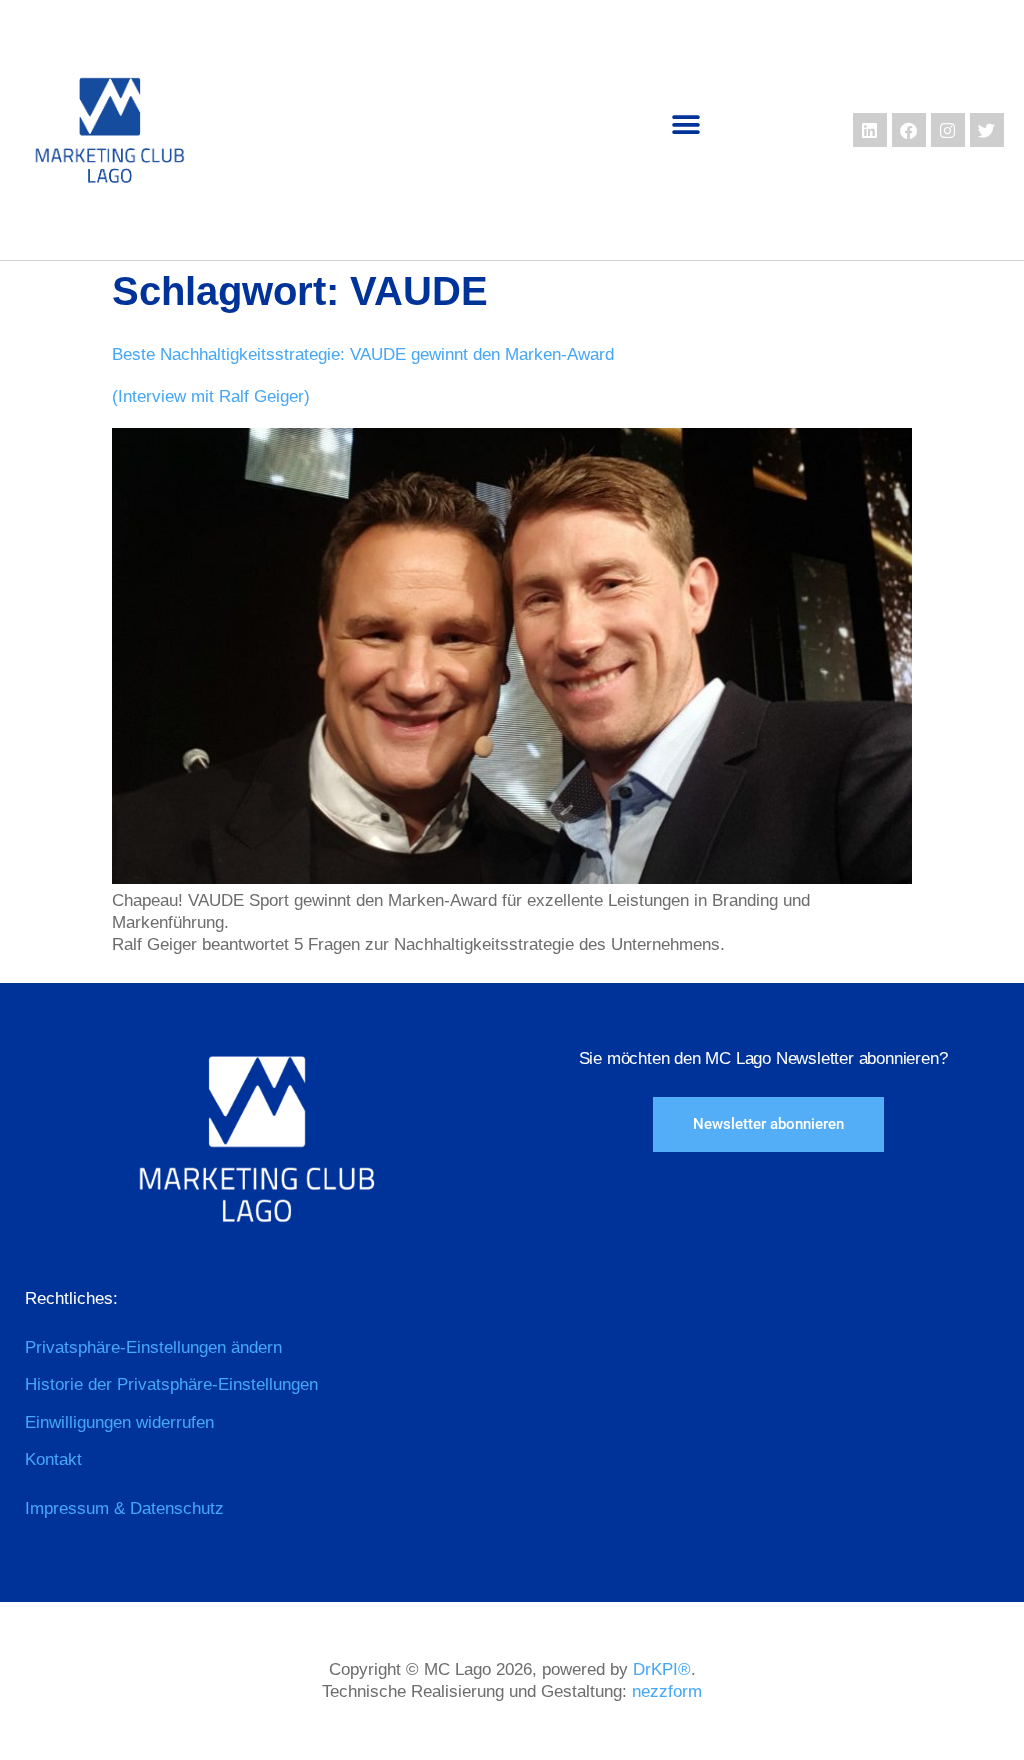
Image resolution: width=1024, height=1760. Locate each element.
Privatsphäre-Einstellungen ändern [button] (153, 1347)
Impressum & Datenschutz (124, 1508)
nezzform (667, 1691)
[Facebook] (909, 130)
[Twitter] (987, 130)
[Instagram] (948, 130)
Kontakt (53, 1459)
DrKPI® (662, 1669)
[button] (686, 125)
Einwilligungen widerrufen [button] (119, 1422)
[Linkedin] (870, 130)
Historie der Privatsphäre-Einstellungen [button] (171, 1384)
